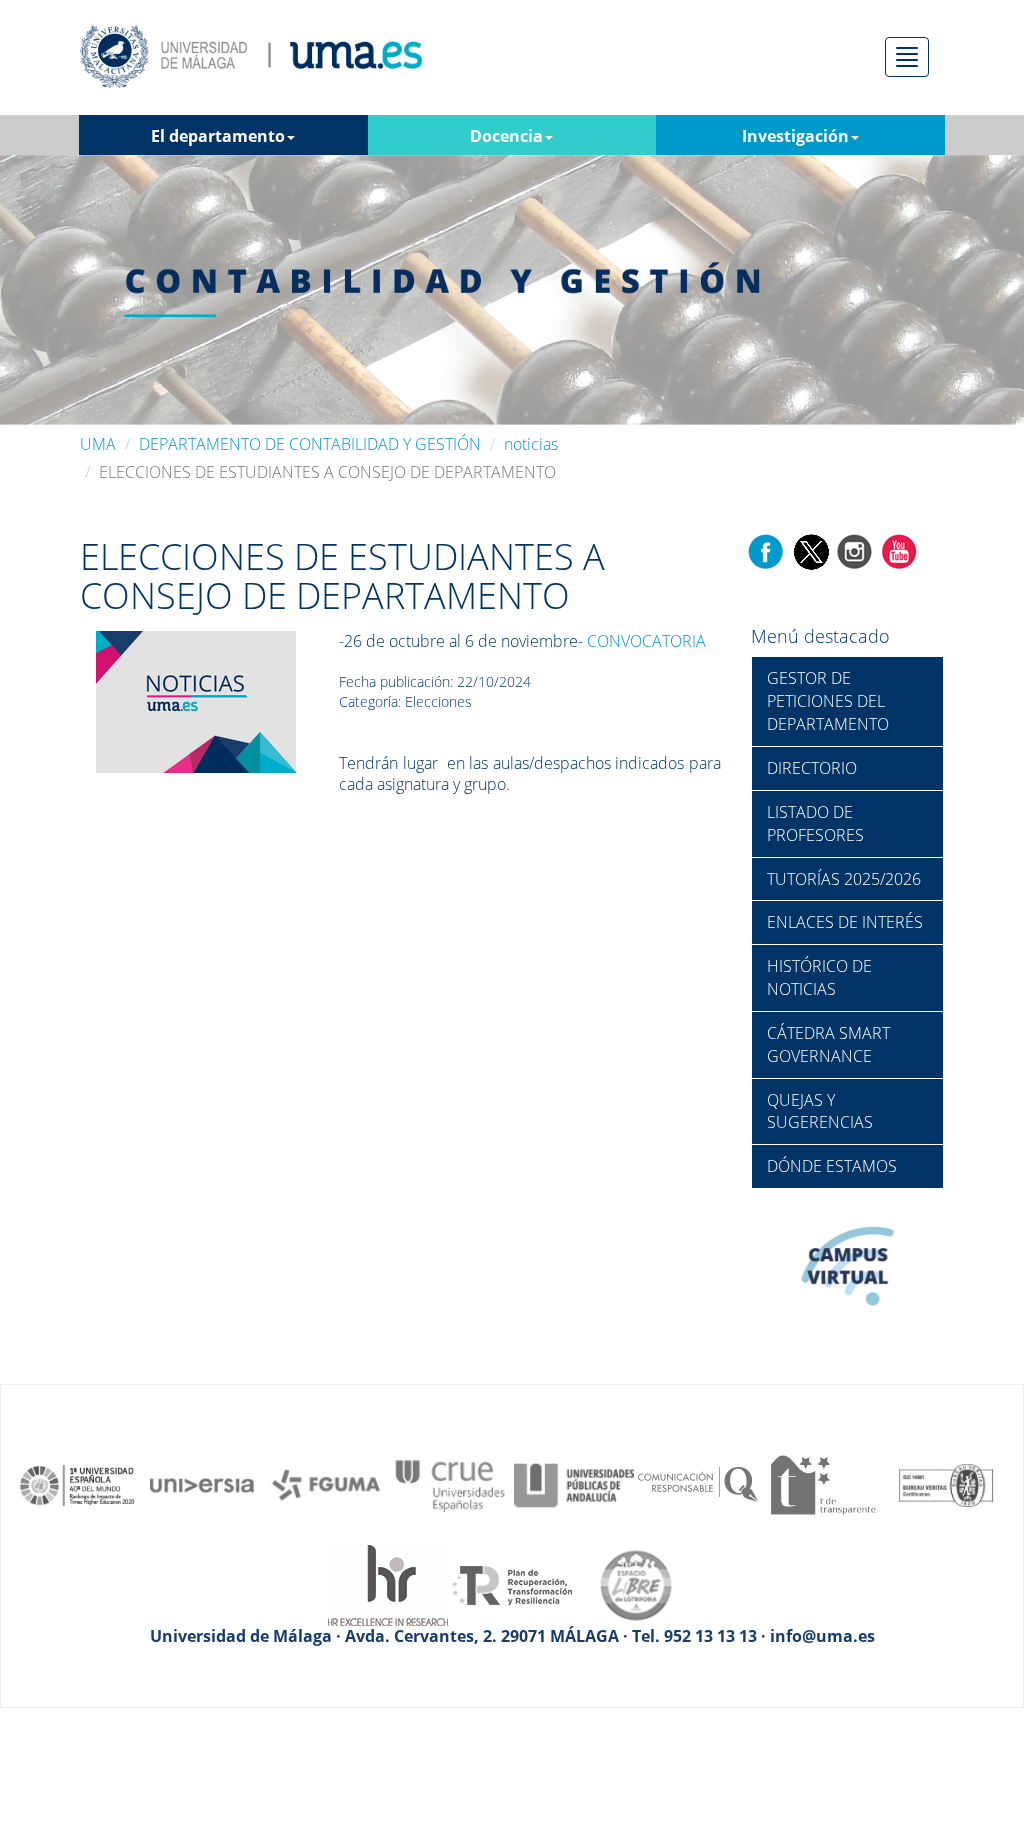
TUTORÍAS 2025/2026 (844, 879)
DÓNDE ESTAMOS (832, 1166)
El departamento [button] (218, 136)
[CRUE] (450, 1484)
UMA (98, 444)
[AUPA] (574, 1484)
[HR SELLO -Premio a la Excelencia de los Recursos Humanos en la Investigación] (388, 1584)
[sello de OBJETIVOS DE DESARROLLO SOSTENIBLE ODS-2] (78, 1484)
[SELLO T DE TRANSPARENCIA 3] (822, 1484)
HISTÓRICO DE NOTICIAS (819, 977)
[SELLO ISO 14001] (946, 1484)
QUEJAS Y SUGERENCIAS (820, 1111)
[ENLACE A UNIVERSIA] (202, 1484)
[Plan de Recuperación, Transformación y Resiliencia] (512, 1584)
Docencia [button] (506, 136)
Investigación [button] (795, 136)
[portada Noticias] (196, 700)
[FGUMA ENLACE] (326, 1484)
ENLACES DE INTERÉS (845, 922)
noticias (531, 444)
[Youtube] (899, 550)
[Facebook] (766, 550)
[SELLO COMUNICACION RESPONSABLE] (698, 1484)
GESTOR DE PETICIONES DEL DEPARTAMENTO (828, 701)
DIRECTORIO (812, 768)
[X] (810, 550)
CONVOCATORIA (646, 641)
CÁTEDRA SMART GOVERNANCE (828, 1044)
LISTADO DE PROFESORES (815, 823)
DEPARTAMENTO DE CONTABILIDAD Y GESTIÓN (310, 444)
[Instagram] (855, 550)
